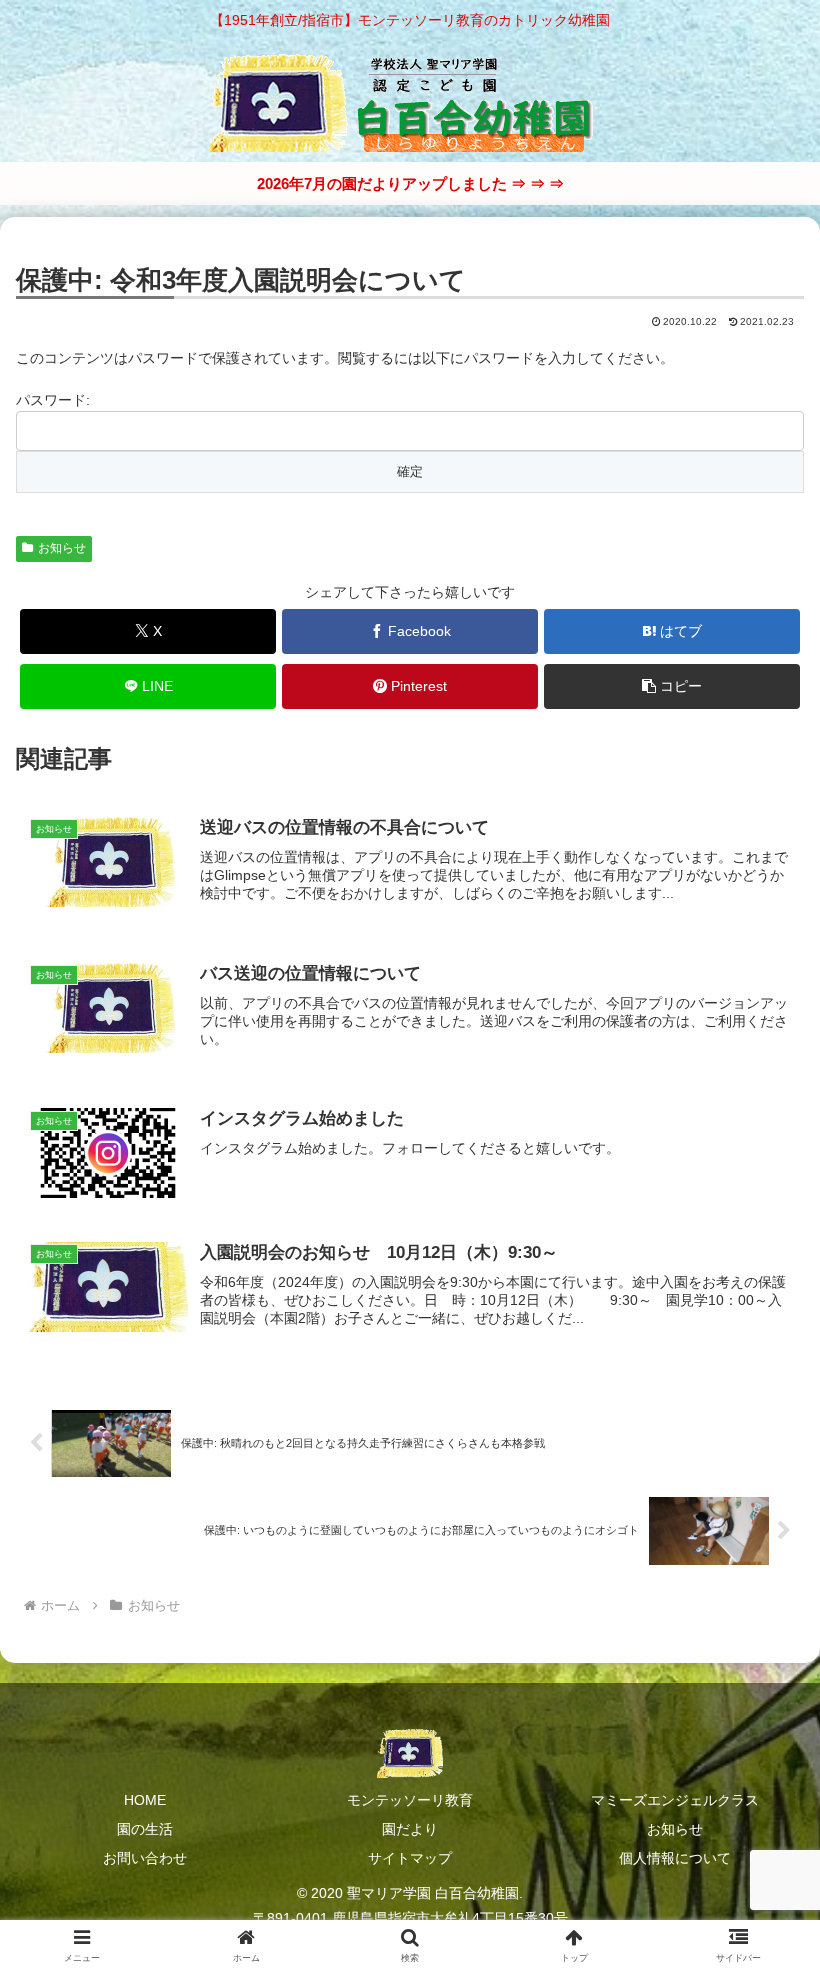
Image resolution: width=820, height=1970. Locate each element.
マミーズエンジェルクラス (675, 1800)
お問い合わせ (145, 1858)
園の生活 (145, 1829)
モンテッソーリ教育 (410, 1800)
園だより (410, 1829)
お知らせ (62, 548)
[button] (672, 686)
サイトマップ (410, 1858)
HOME (145, 1800)
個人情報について (675, 1858)
